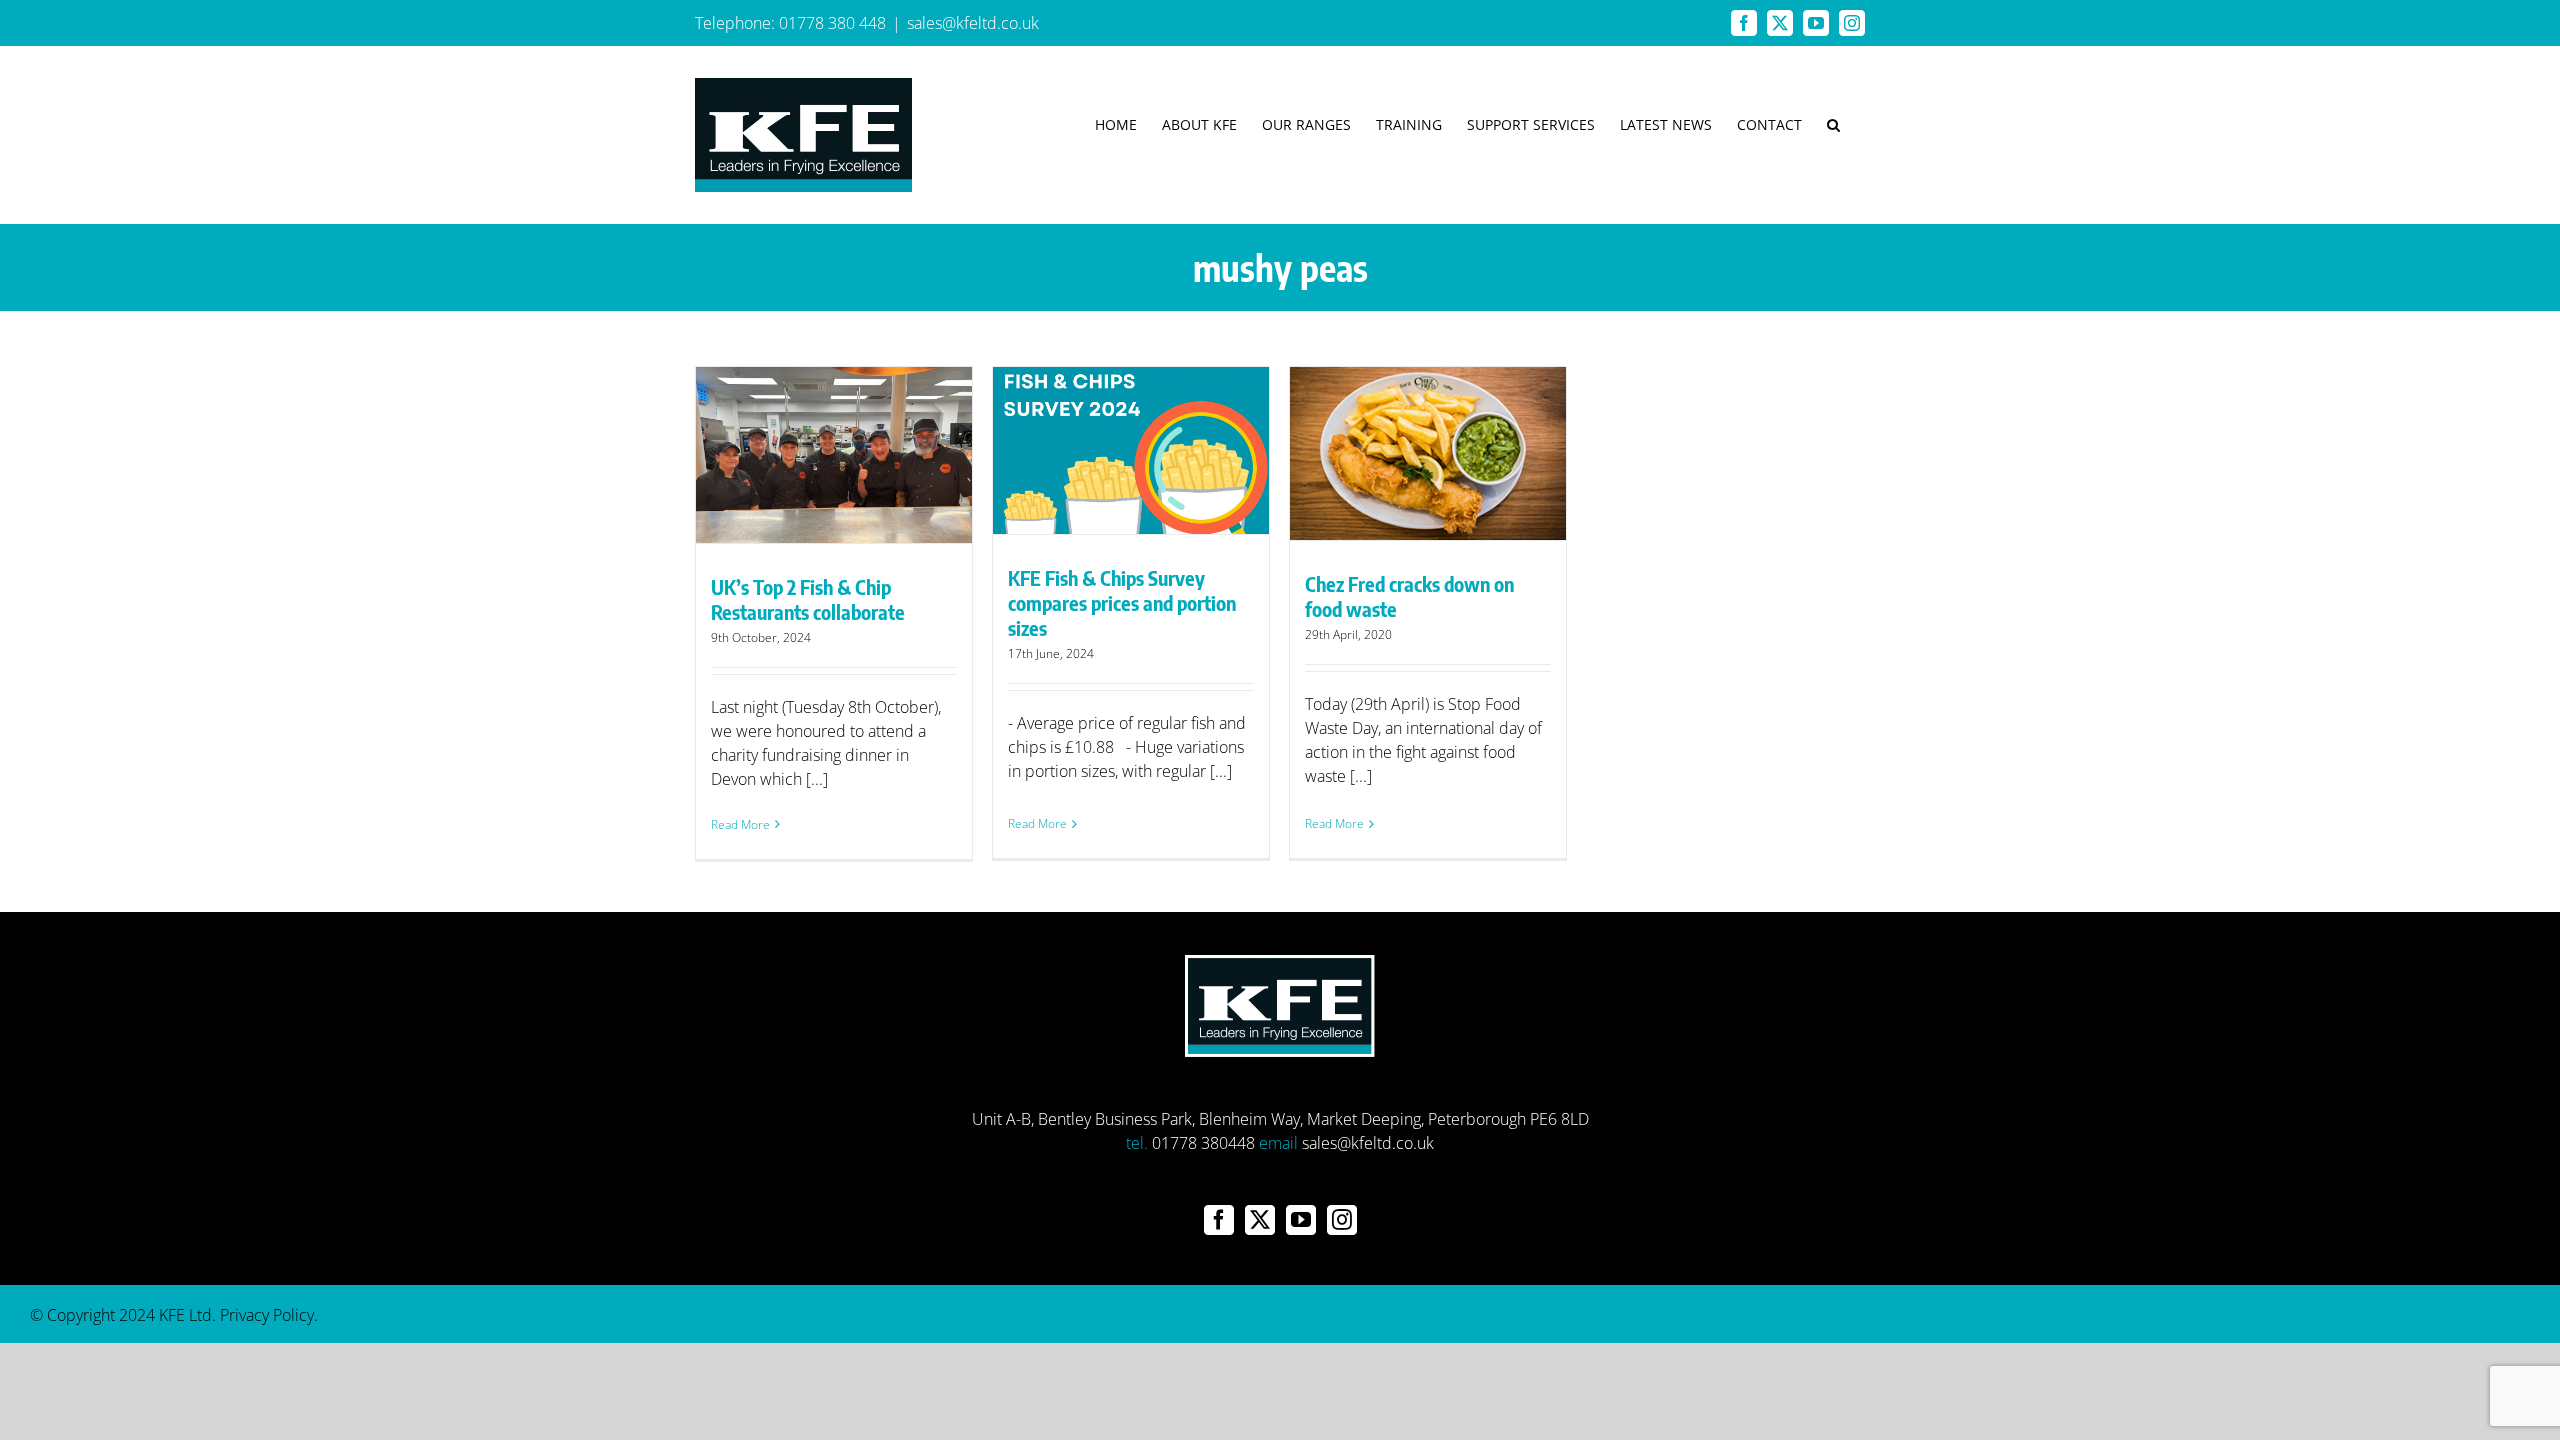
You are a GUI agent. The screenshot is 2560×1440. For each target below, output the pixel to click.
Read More (740, 824)
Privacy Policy (267, 1315)
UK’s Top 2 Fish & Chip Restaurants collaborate (808, 599)
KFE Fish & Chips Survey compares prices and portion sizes (1122, 602)
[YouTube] (1301, 1220)
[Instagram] (1342, 1220)
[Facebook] (1219, 1220)
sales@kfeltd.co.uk (973, 23)
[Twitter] (1260, 1220)
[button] (1833, 124)
